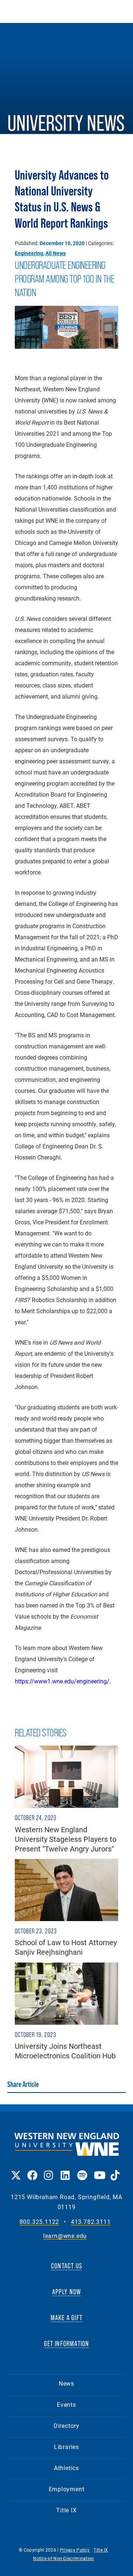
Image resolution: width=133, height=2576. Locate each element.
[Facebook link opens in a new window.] (32, 2170)
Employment (67, 2489)
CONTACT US (66, 2266)
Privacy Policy (75, 2550)
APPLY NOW (67, 2292)
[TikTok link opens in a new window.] (115, 2170)
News (66, 2383)
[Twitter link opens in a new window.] (15, 2170)
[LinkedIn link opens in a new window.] (65, 2170)
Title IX (66, 2510)
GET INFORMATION (67, 2344)
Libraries (66, 2447)
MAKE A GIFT (66, 2318)
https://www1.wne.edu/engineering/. (63, 1681)
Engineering (29, 253)
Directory (66, 2426)
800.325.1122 (40, 2222)
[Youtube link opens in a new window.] (98, 2170)
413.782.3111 (91, 2222)
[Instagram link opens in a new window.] (49, 2170)
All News (56, 253)
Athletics (66, 2468)
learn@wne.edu (65, 2236)
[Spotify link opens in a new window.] (82, 2170)
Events (66, 2404)
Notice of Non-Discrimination (63, 2558)
